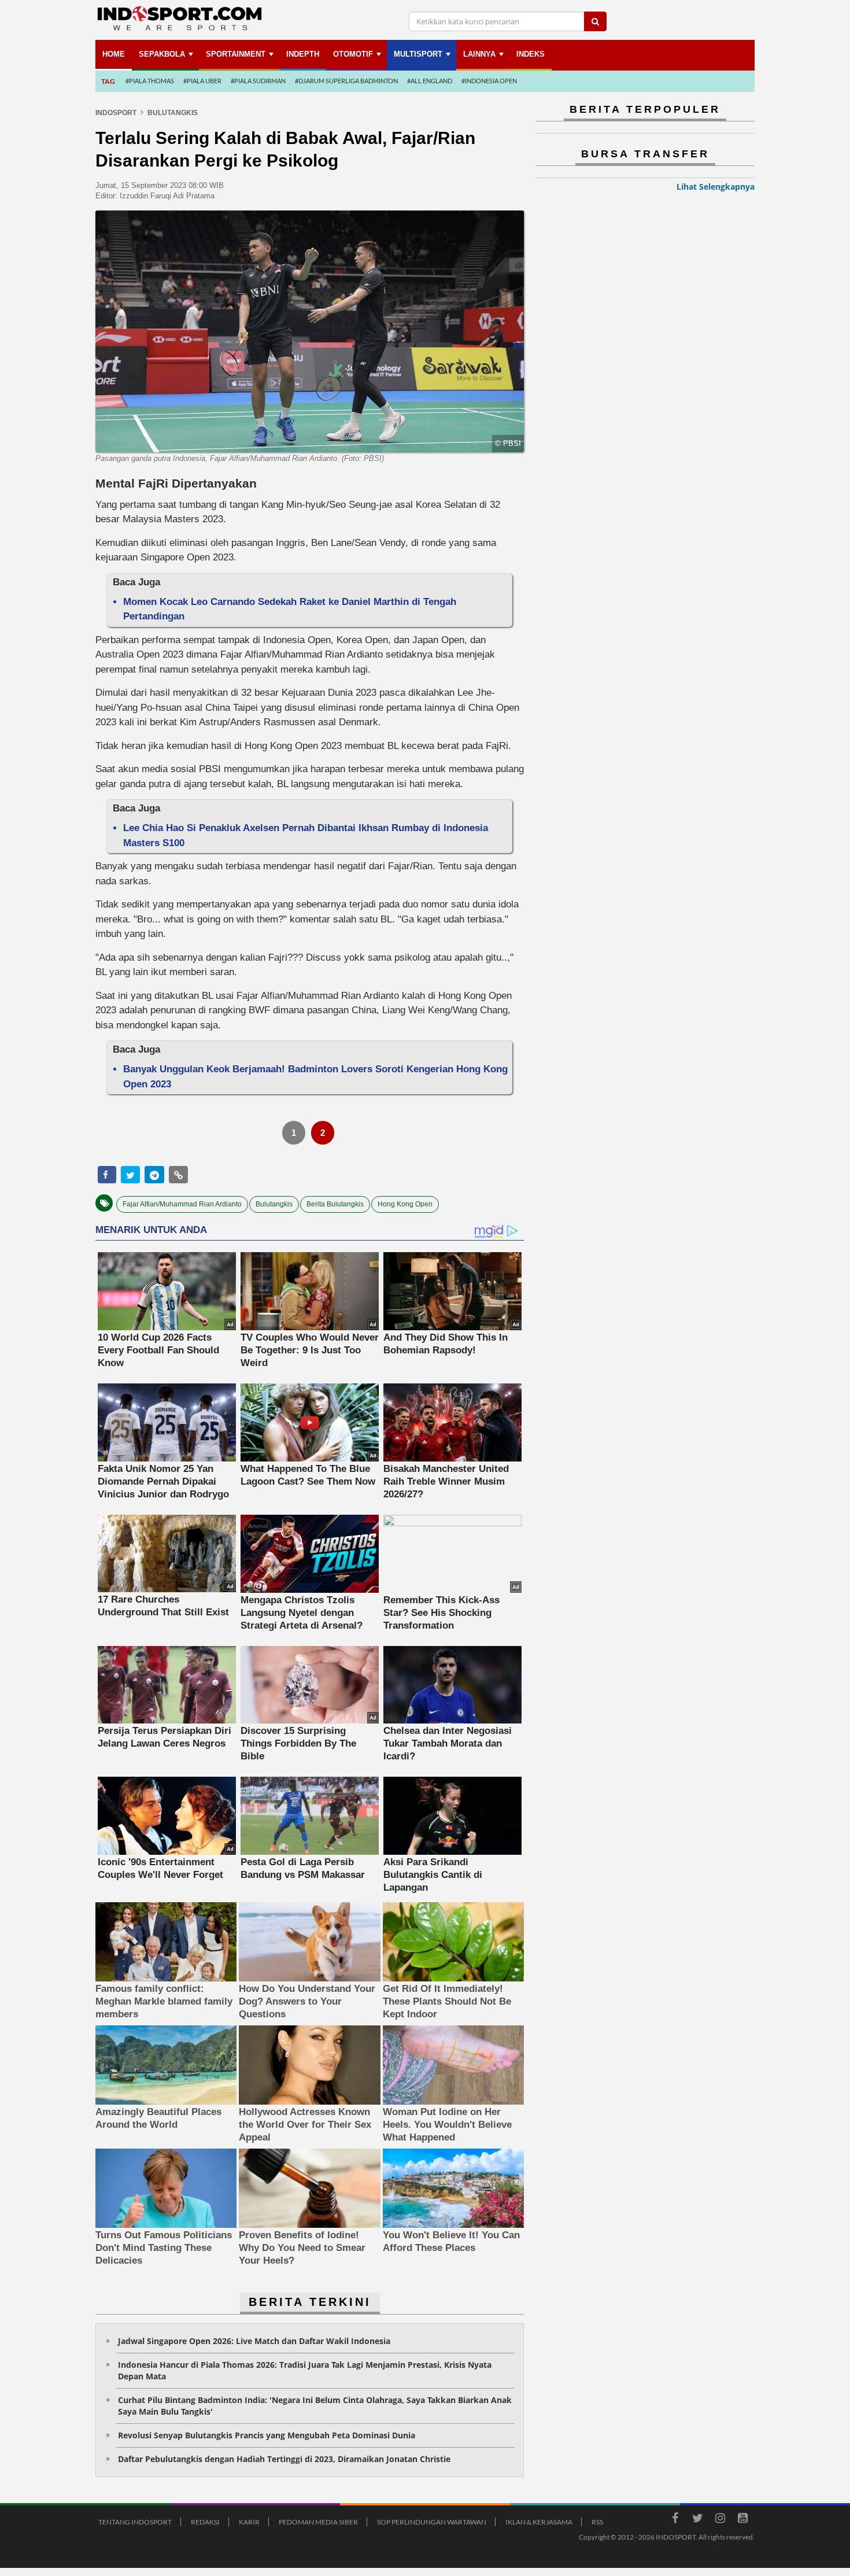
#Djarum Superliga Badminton (346, 81)
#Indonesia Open (489, 81)
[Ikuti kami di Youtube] (742, 2520)
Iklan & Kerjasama (539, 2522)
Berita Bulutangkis (335, 1204)
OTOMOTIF (353, 54)
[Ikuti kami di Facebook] (675, 2520)
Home (114, 54)
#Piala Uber (202, 81)
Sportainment (236, 54)
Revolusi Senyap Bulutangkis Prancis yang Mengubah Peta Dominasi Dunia (267, 2435)
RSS (597, 2522)
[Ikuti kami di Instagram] (720, 2520)
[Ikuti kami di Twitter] (697, 2520)
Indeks (531, 54)
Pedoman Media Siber (318, 2522)
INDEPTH (303, 54)
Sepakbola (162, 54)
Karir (249, 2522)
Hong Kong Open (405, 1204)
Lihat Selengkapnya (716, 187)
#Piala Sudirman (258, 81)
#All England (430, 81)
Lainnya (479, 54)
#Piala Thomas (150, 81)
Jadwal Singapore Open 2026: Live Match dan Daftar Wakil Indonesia (254, 2341)
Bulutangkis (274, 1204)
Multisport (418, 54)
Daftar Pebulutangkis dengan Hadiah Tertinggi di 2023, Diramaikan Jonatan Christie (284, 2459)
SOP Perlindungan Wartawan (432, 2522)
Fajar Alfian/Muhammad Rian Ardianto (182, 1204)
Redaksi (205, 2522)
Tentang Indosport (135, 2522)
